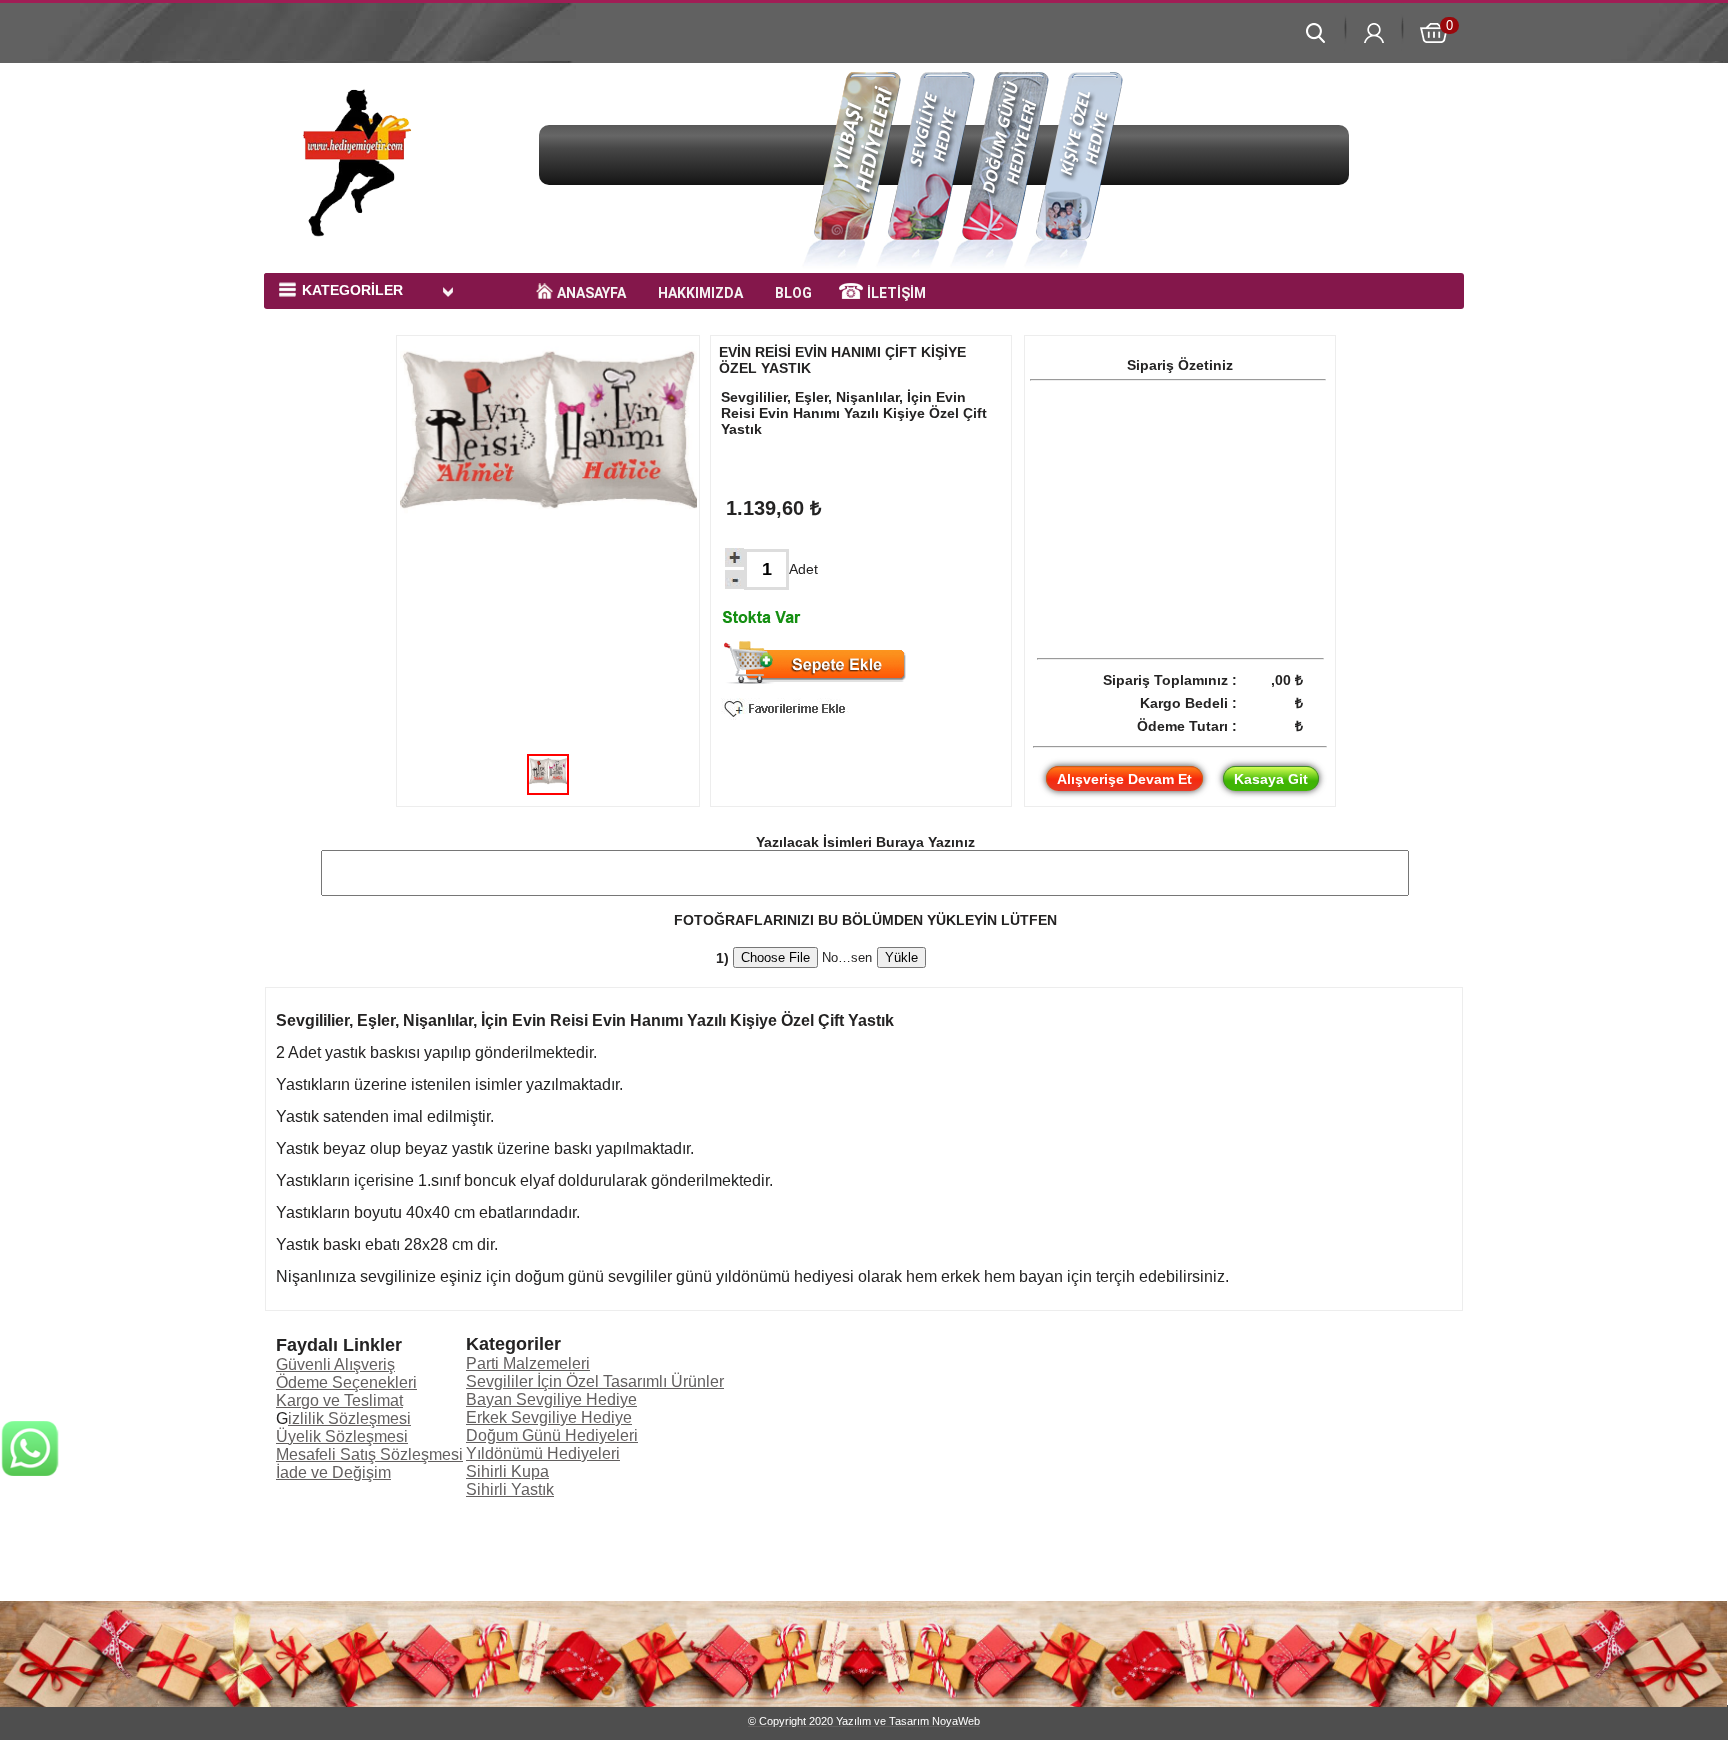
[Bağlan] (30, 1631)
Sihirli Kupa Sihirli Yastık (510, 1480)
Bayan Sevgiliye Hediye (551, 1399)
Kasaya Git (1271, 779)
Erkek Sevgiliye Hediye (549, 1417)
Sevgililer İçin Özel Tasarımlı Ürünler (595, 1381)
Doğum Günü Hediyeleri (552, 1435)
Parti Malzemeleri (528, 1363)
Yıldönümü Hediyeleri (543, 1453)
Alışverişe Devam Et (1124, 779)
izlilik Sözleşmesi (349, 1418)
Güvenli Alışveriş (335, 1364)
